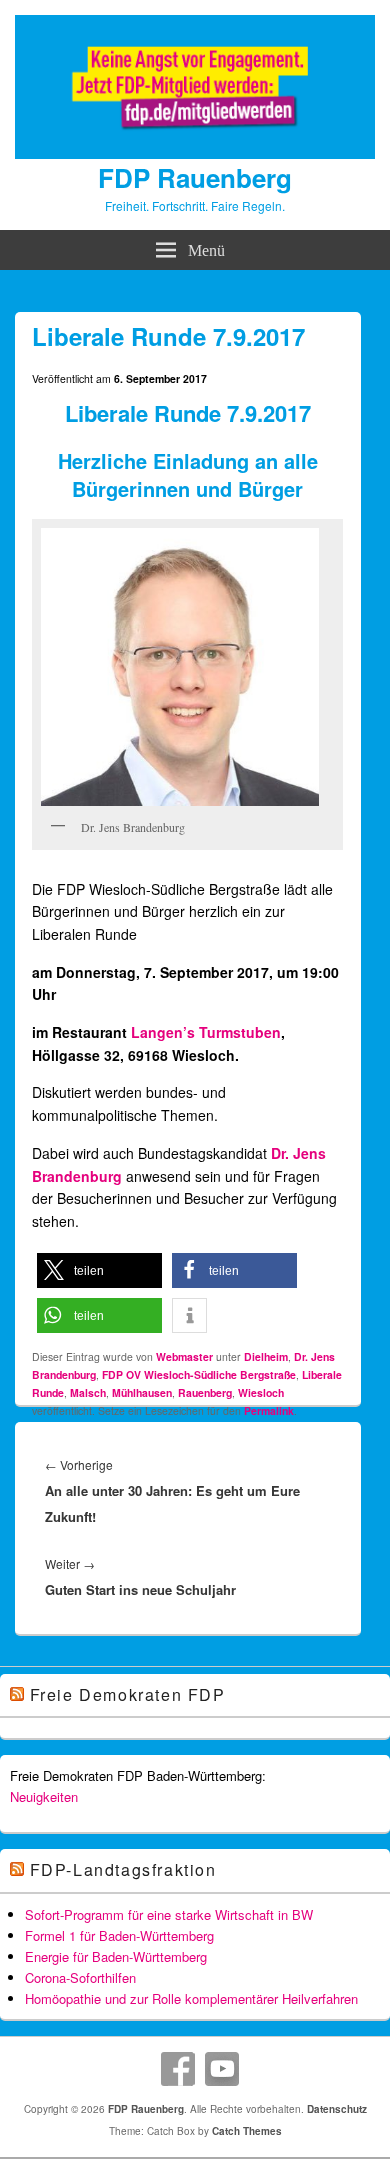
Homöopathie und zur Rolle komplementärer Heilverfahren (191, 1998)
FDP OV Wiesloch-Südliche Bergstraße (199, 1374)
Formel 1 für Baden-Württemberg (119, 1935)
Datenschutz (337, 2109)
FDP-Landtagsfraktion (123, 1869)
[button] (99, 1270)
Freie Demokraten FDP (128, 1694)
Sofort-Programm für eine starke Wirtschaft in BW (169, 1914)
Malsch (88, 1392)
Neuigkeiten (44, 1796)
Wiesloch (261, 1392)
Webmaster (184, 1356)
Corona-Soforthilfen (80, 1977)
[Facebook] (178, 2069)
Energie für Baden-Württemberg (116, 1956)
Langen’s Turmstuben (206, 1032)
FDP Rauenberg (195, 177)
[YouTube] (222, 2069)
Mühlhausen (142, 1392)
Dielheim (266, 1356)
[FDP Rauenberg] (195, 153)
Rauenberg (205, 1392)
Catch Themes (247, 2131)
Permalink (269, 1410)
